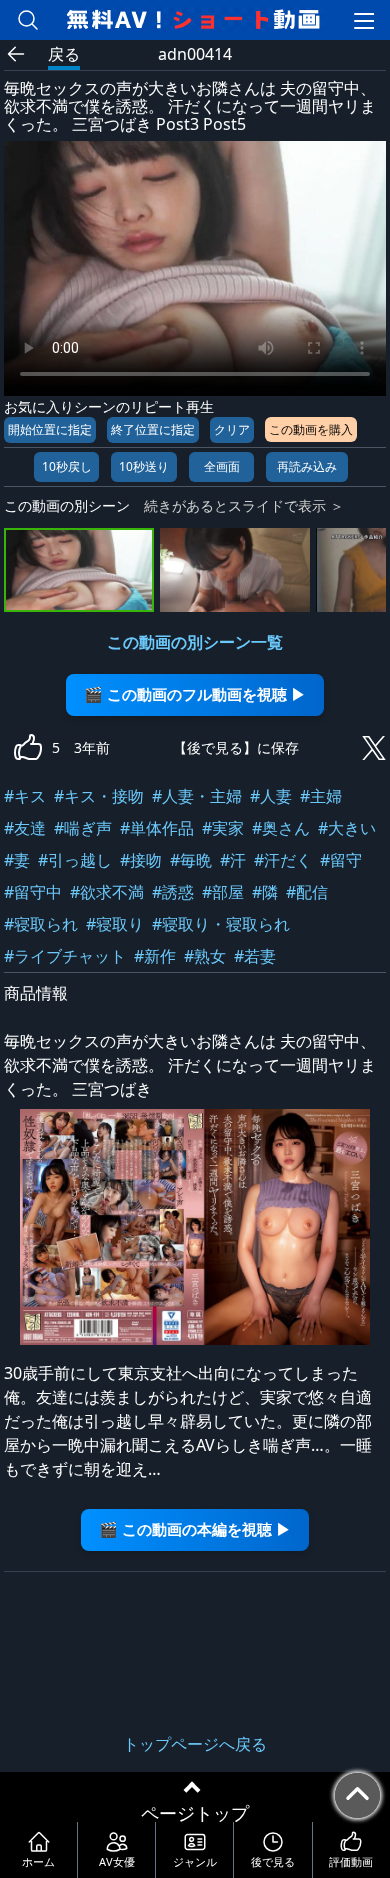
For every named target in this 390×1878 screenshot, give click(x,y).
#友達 (25, 828)
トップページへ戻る (195, 1744)
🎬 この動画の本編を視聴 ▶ (195, 1529)
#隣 (265, 892)
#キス (25, 796)
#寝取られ (41, 924)
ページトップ (195, 1813)
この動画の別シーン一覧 (195, 642)
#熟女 (205, 956)
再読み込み (307, 466)
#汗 (233, 860)
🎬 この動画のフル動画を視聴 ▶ (195, 694)
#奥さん (281, 828)
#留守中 (33, 892)
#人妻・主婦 (197, 796)
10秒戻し (67, 466)
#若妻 (255, 956)
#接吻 (141, 860)
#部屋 (223, 892)
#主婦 (321, 796)
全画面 (222, 466)
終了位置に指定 (153, 429)
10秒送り (144, 466)
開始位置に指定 (50, 429)
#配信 (307, 892)
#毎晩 (191, 860)
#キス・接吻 (99, 796)
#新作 (155, 956)
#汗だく (283, 860)
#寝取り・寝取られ (221, 924)
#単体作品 (157, 828)
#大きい (347, 828)
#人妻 (271, 796)
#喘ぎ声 (83, 828)
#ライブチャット (65, 956)
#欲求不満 (107, 892)
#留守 (341, 860)
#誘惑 (173, 892)
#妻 (17, 860)
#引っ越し (75, 860)
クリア (232, 429)
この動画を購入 (311, 429)
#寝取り (115, 924)
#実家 (223, 828)
